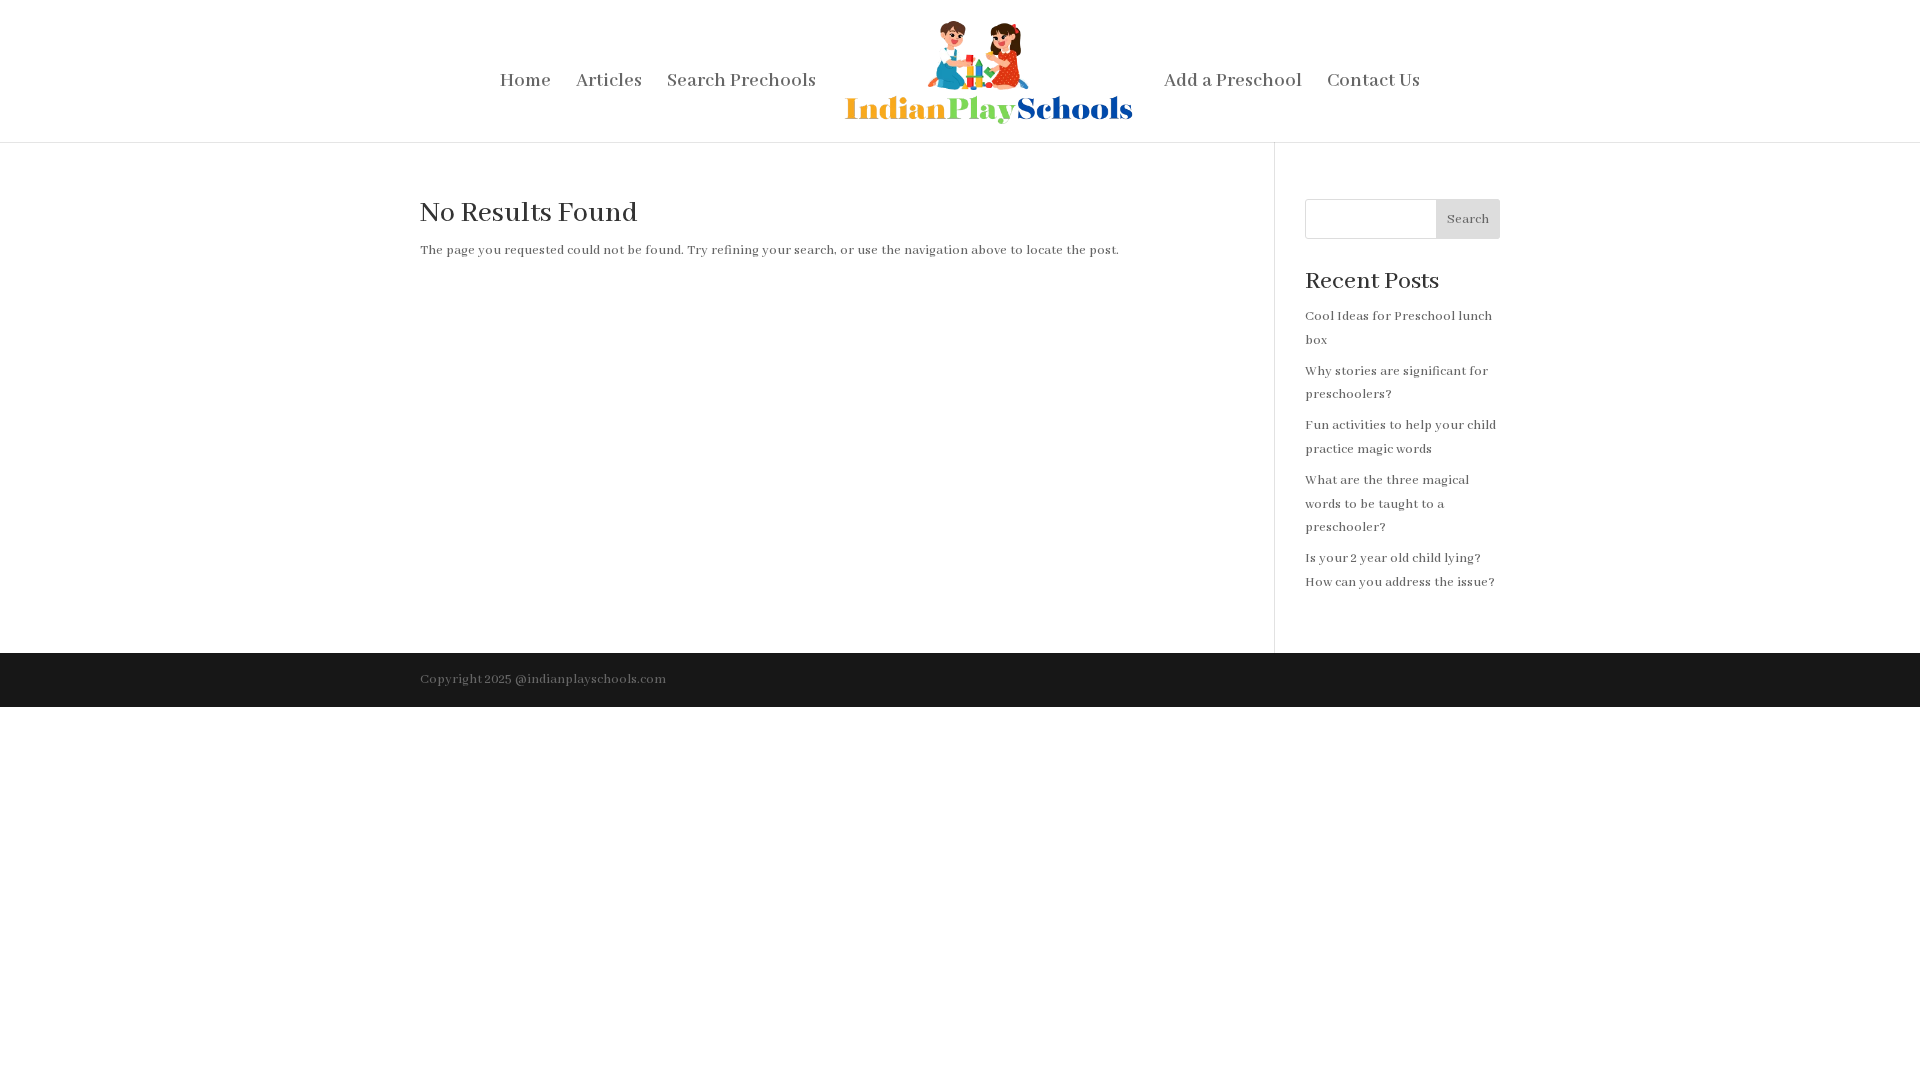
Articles (609, 83)
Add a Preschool (1233, 83)
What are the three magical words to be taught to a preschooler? (1387, 504)
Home (525, 83)
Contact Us (1373, 83)
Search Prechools (741, 83)
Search (1468, 219)
